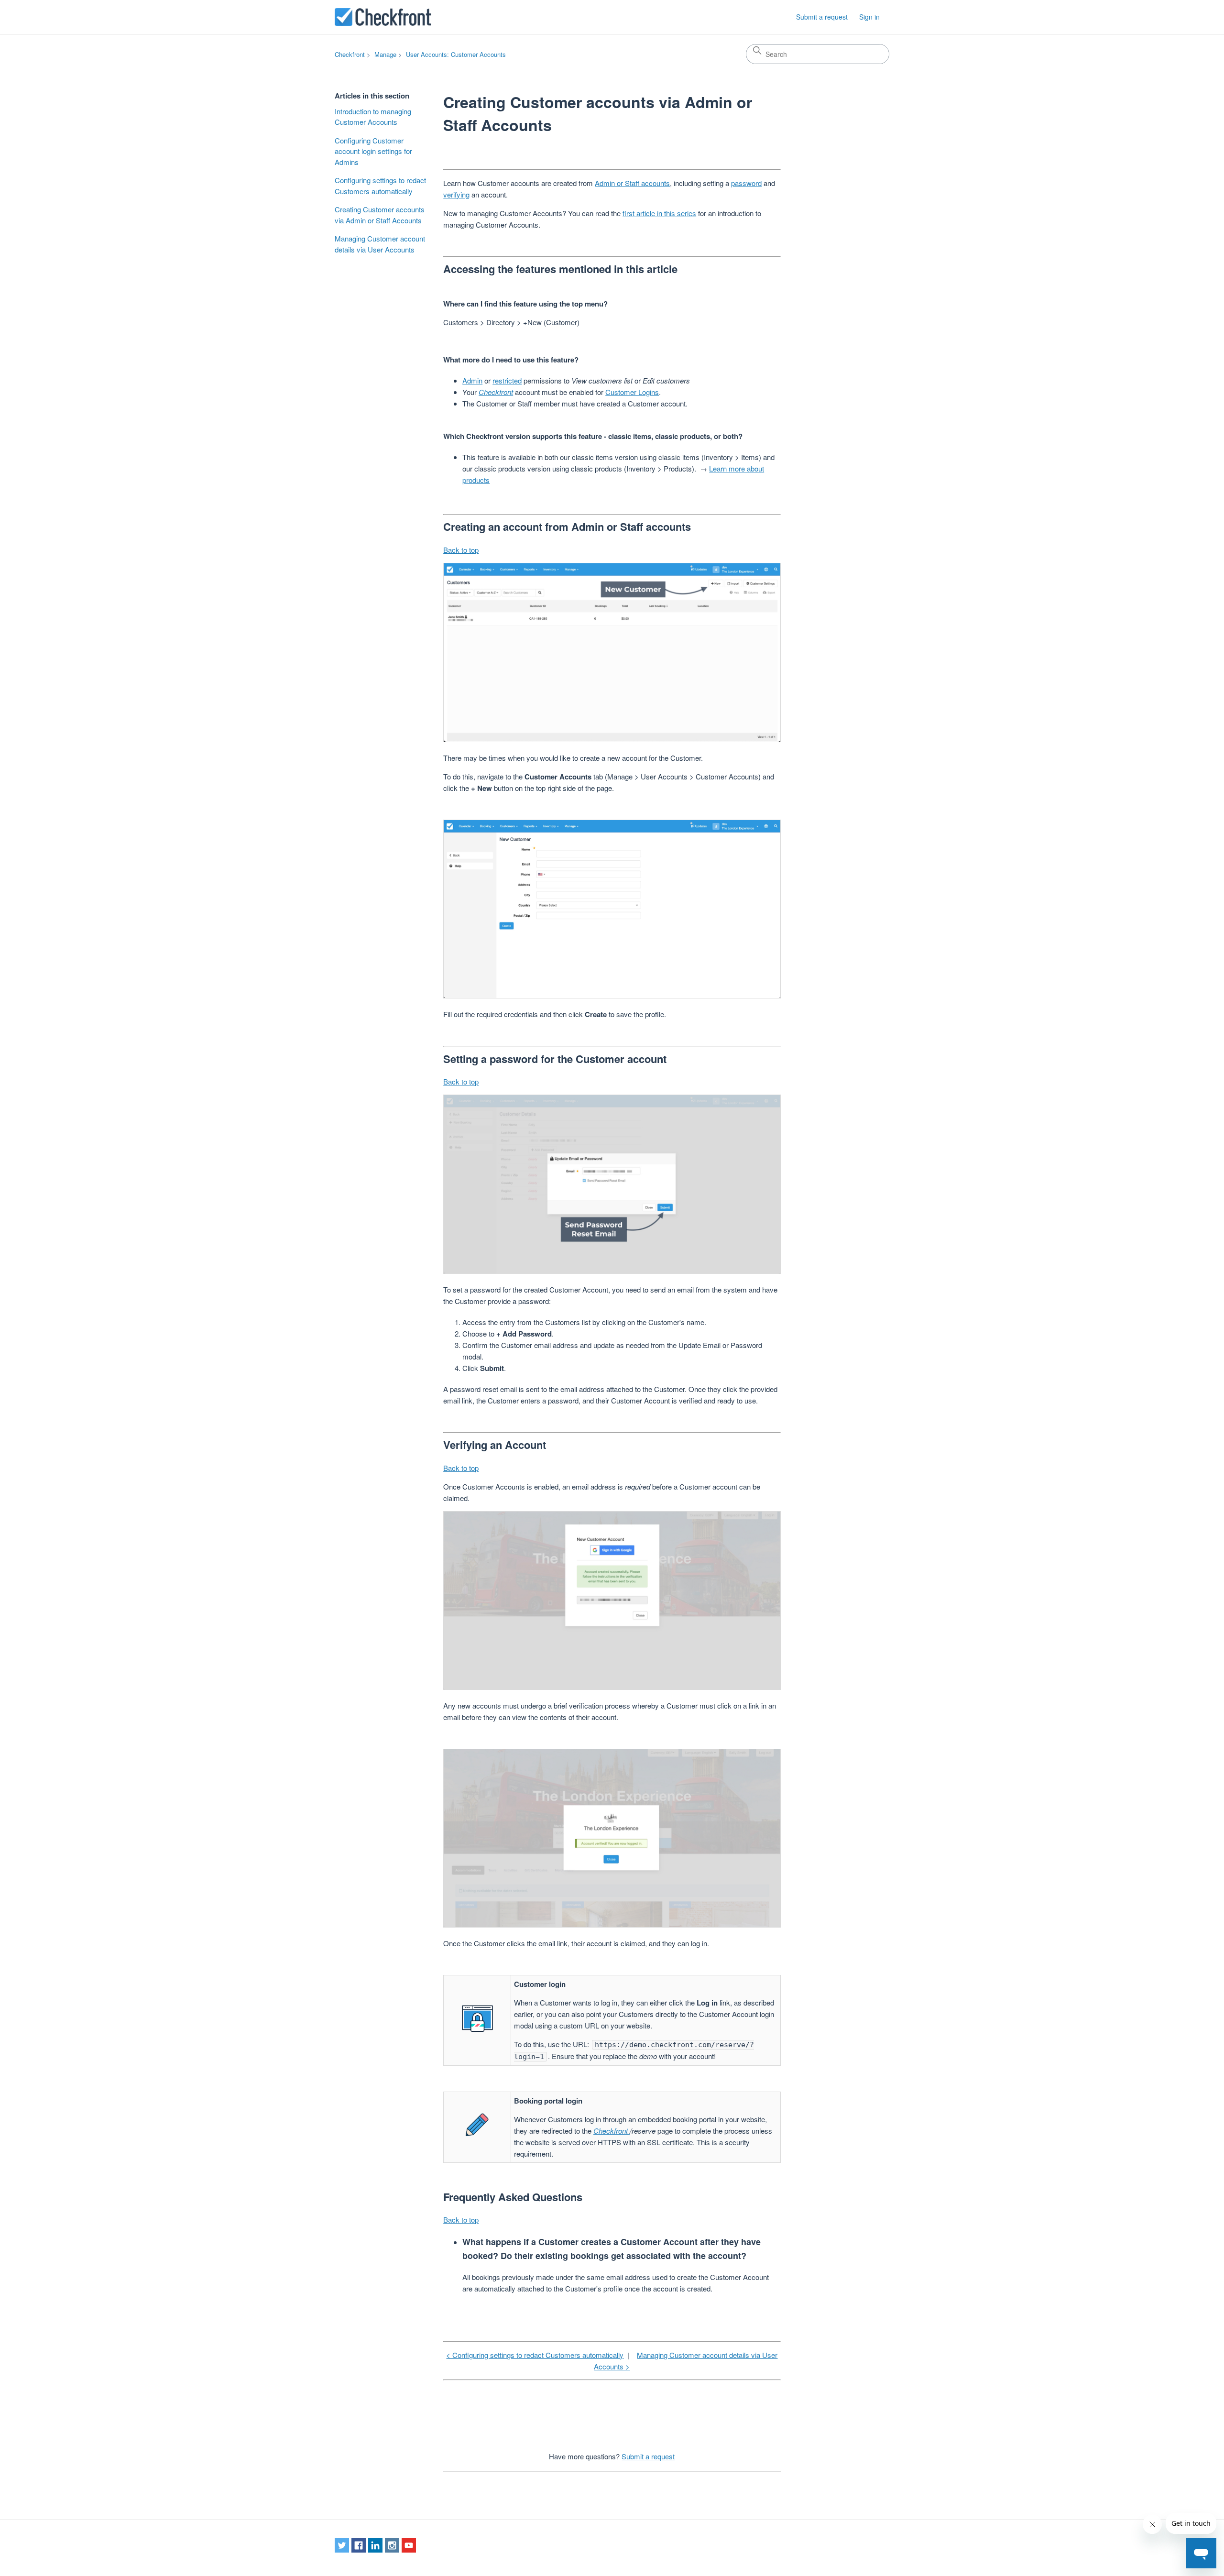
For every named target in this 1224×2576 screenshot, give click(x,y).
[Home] (383, 17)
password (746, 183)
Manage (385, 54)
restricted (507, 380)
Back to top (461, 550)
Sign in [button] (869, 17)
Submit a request (822, 17)
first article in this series (659, 213)
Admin (472, 380)
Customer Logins (632, 392)
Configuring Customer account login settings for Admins (373, 151)
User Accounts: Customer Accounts (456, 54)
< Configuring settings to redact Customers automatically (535, 2355)
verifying (456, 194)
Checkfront (350, 54)
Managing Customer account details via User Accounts (380, 244)
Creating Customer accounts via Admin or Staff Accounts (380, 215)
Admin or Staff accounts (632, 183)
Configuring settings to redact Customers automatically (380, 186)
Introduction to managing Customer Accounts (373, 117)
